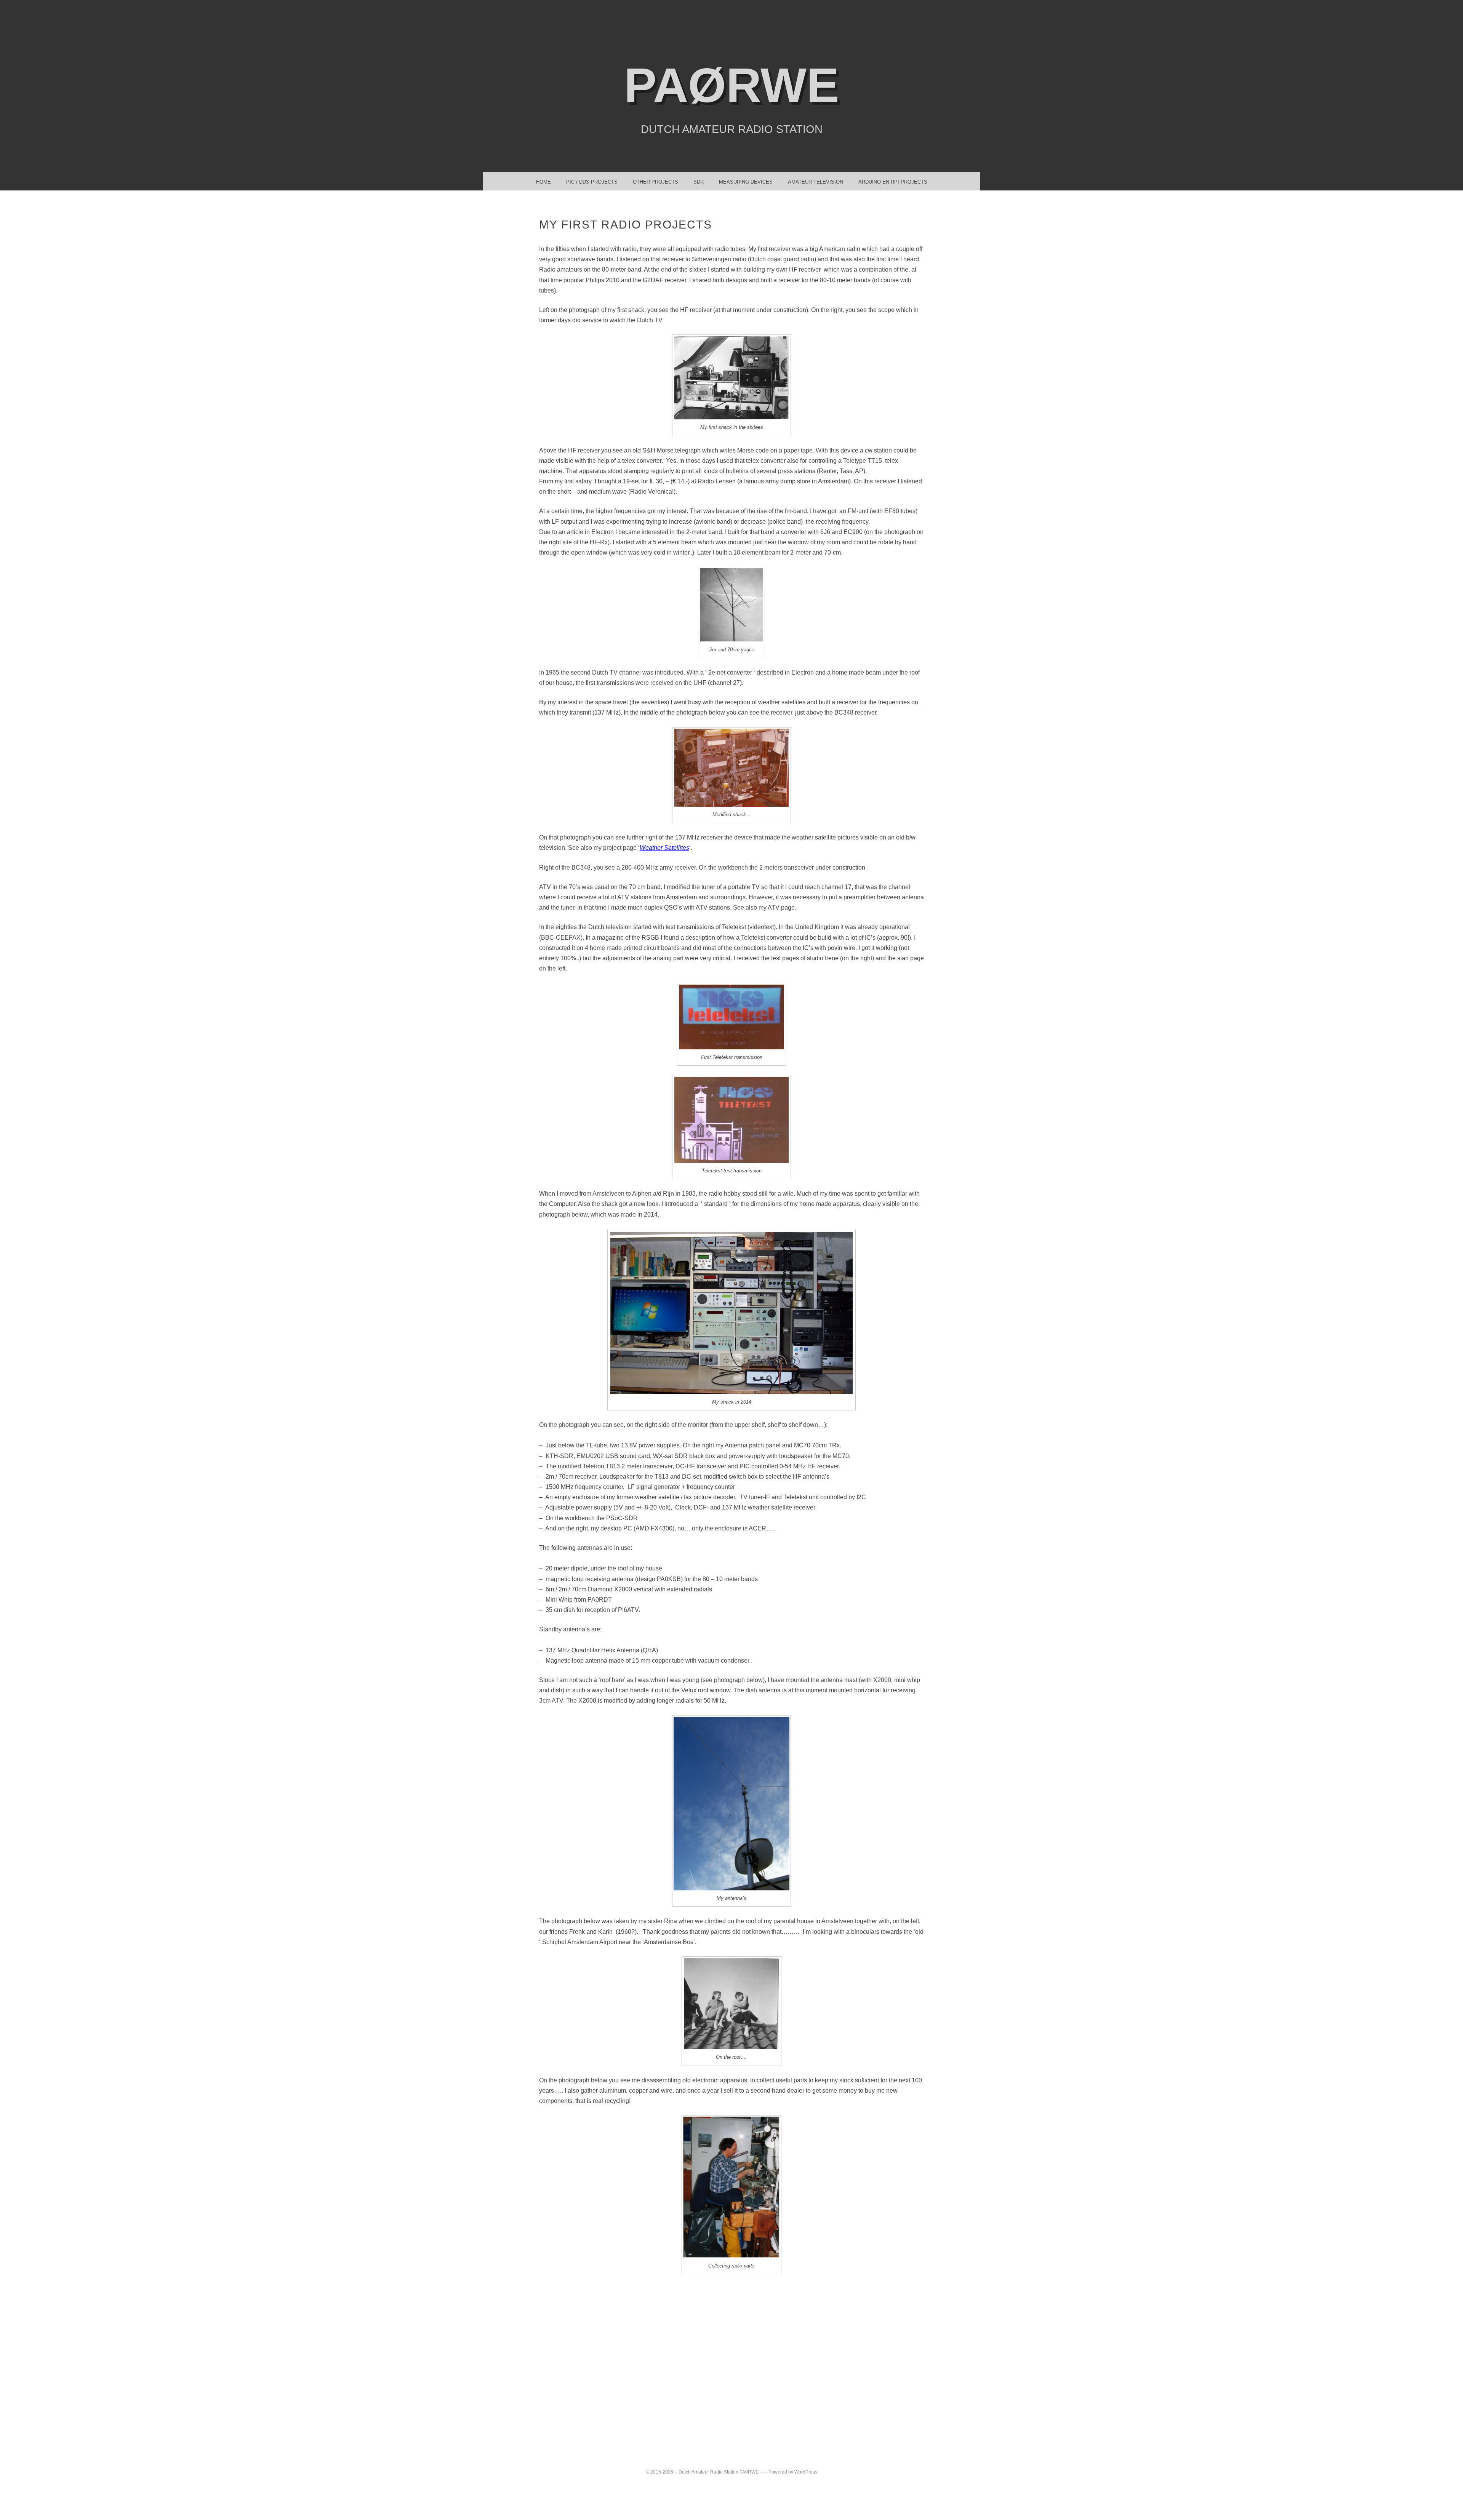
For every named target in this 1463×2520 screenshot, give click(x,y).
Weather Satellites (664, 848)
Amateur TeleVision (816, 182)
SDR (699, 182)
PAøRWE (731, 85)
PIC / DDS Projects (592, 182)
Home (543, 182)
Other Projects (655, 182)
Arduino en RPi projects (893, 182)
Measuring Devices (746, 182)
